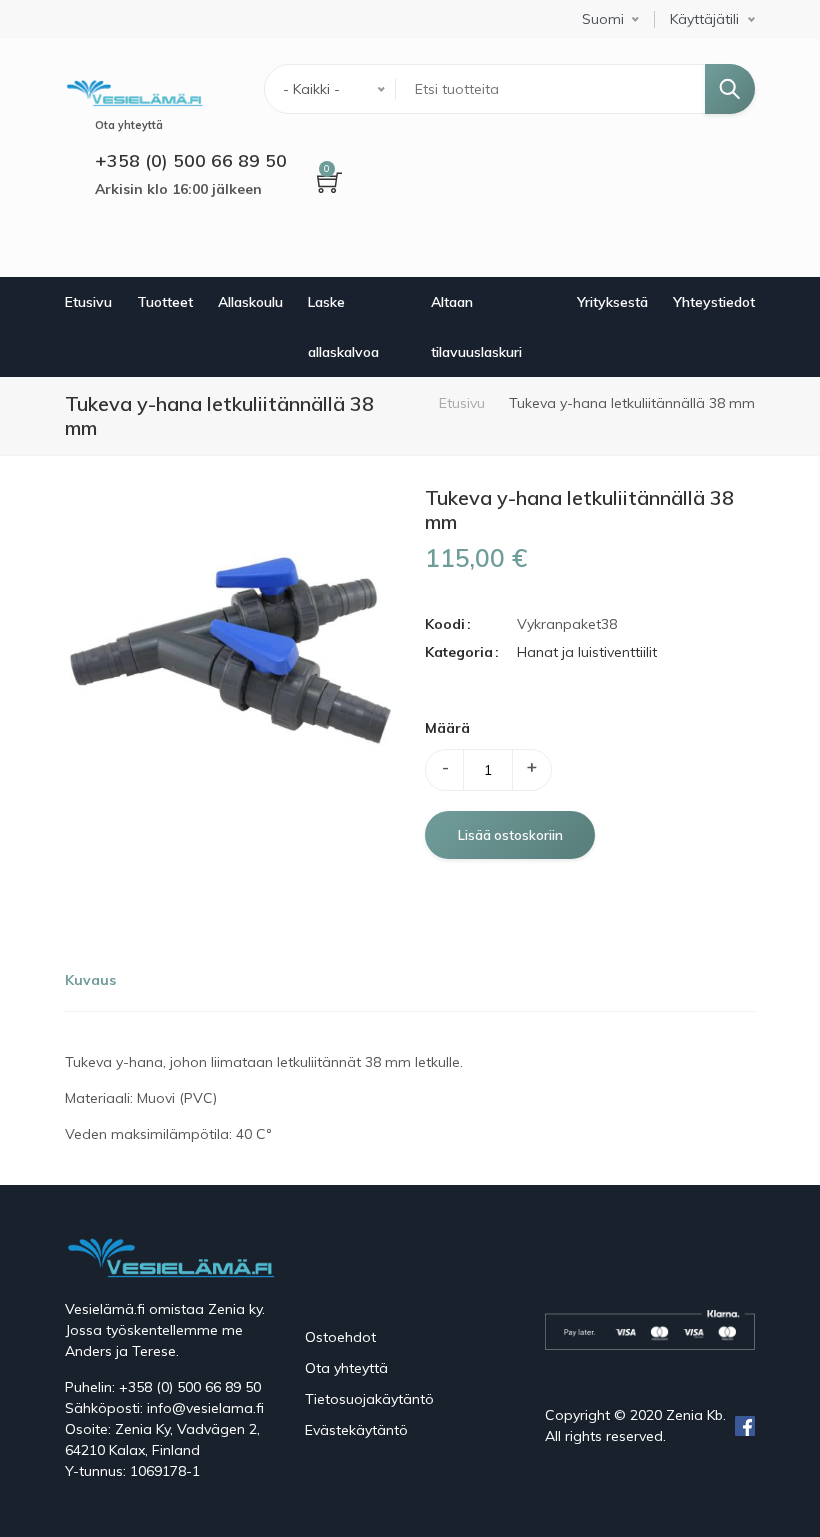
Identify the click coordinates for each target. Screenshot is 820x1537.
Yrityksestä (612, 302)
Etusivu (88, 302)
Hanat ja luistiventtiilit (587, 652)
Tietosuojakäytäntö (369, 1399)
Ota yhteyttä (346, 1368)
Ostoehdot (340, 1337)
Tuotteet (165, 302)
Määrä (447, 728)
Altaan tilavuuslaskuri (476, 327)
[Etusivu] (134, 90)
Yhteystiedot (714, 302)
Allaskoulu (250, 302)
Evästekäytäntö (356, 1430)
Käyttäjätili (704, 19)
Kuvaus (90, 980)
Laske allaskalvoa (343, 327)
